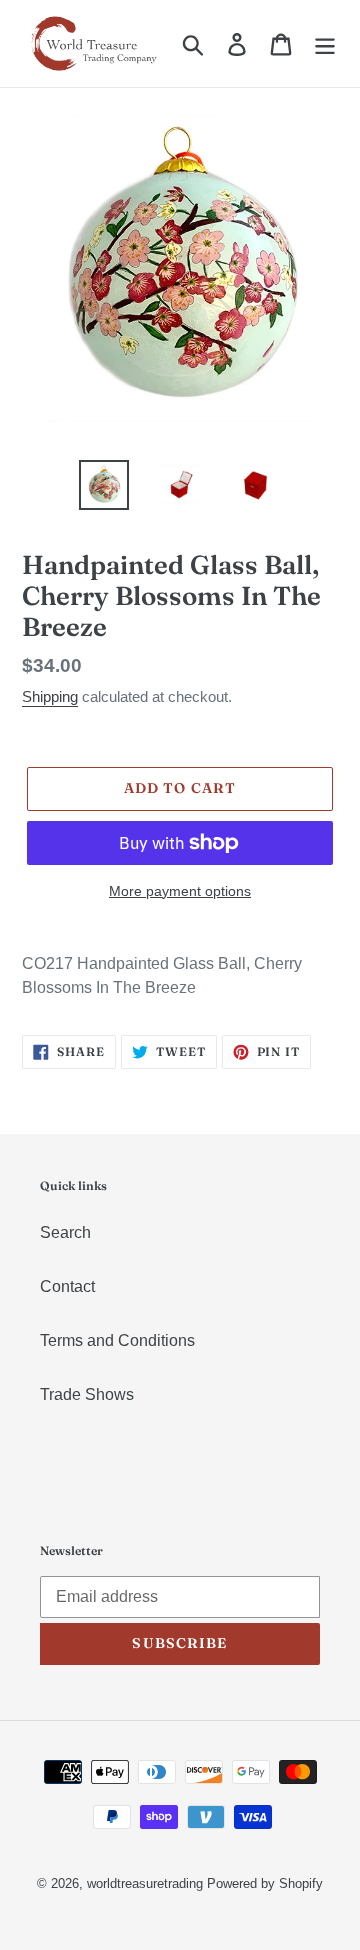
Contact (67, 1286)
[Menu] (325, 43)
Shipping (50, 696)
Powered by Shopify (265, 1883)
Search (65, 1232)
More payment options (180, 891)
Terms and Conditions (117, 1340)
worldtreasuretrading (145, 1883)
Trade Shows (87, 1394)
